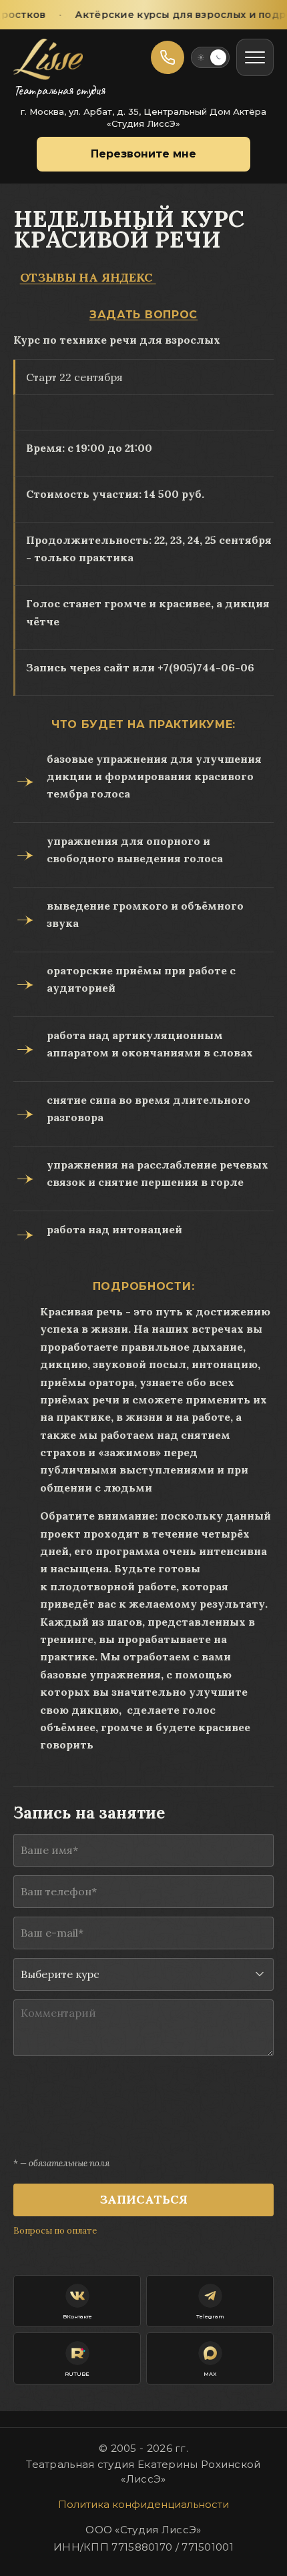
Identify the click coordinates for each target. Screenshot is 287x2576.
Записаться (143, 2199)
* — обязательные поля (61, 2163)
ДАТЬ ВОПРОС (152, 315)
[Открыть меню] (255, 57)
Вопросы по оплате (55, 2231)
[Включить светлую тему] (210, 57)
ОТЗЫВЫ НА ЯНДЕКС (88, 277)
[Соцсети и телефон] (168, 57)
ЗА (98, 315)
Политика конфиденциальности (143, 2504)
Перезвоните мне (143, 154)
